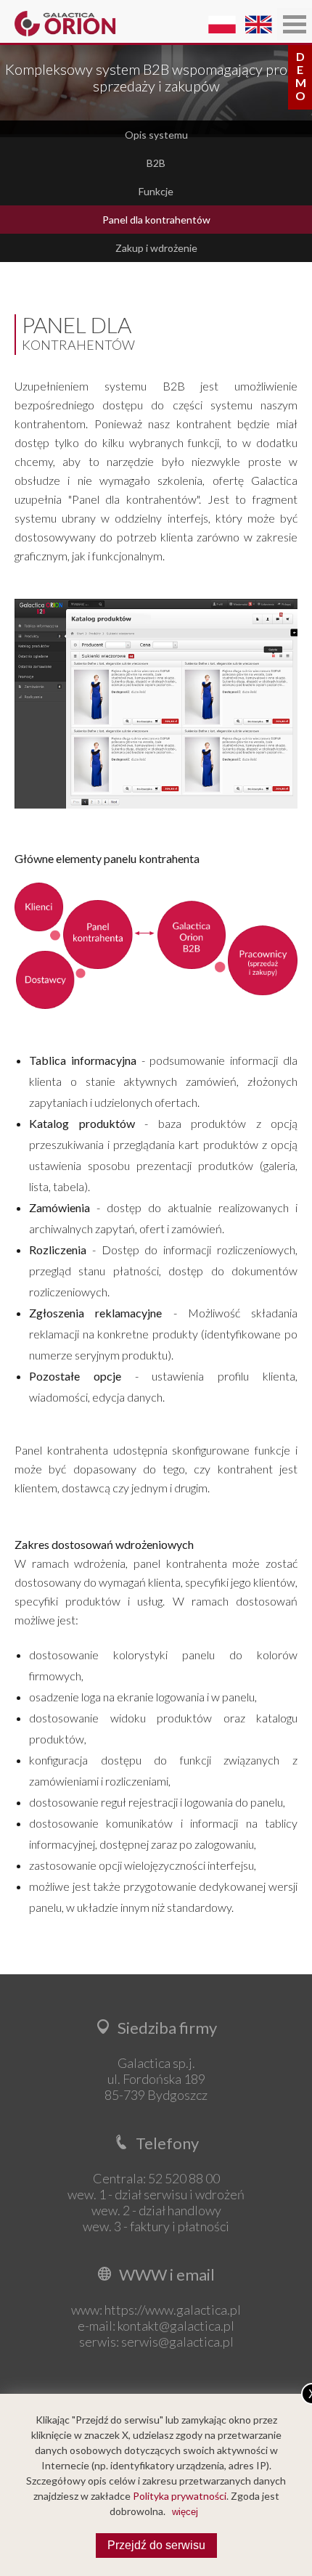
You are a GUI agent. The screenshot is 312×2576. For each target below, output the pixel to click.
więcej (185, 2512)
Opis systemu (156, 135)
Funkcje (156, 191)
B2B (156, 163)
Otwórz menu (295, 24)
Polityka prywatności (180, 2496)
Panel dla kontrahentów (156, 220)
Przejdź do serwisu (156, 2545)
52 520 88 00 (184, 2178)
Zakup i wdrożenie (156, 248)
